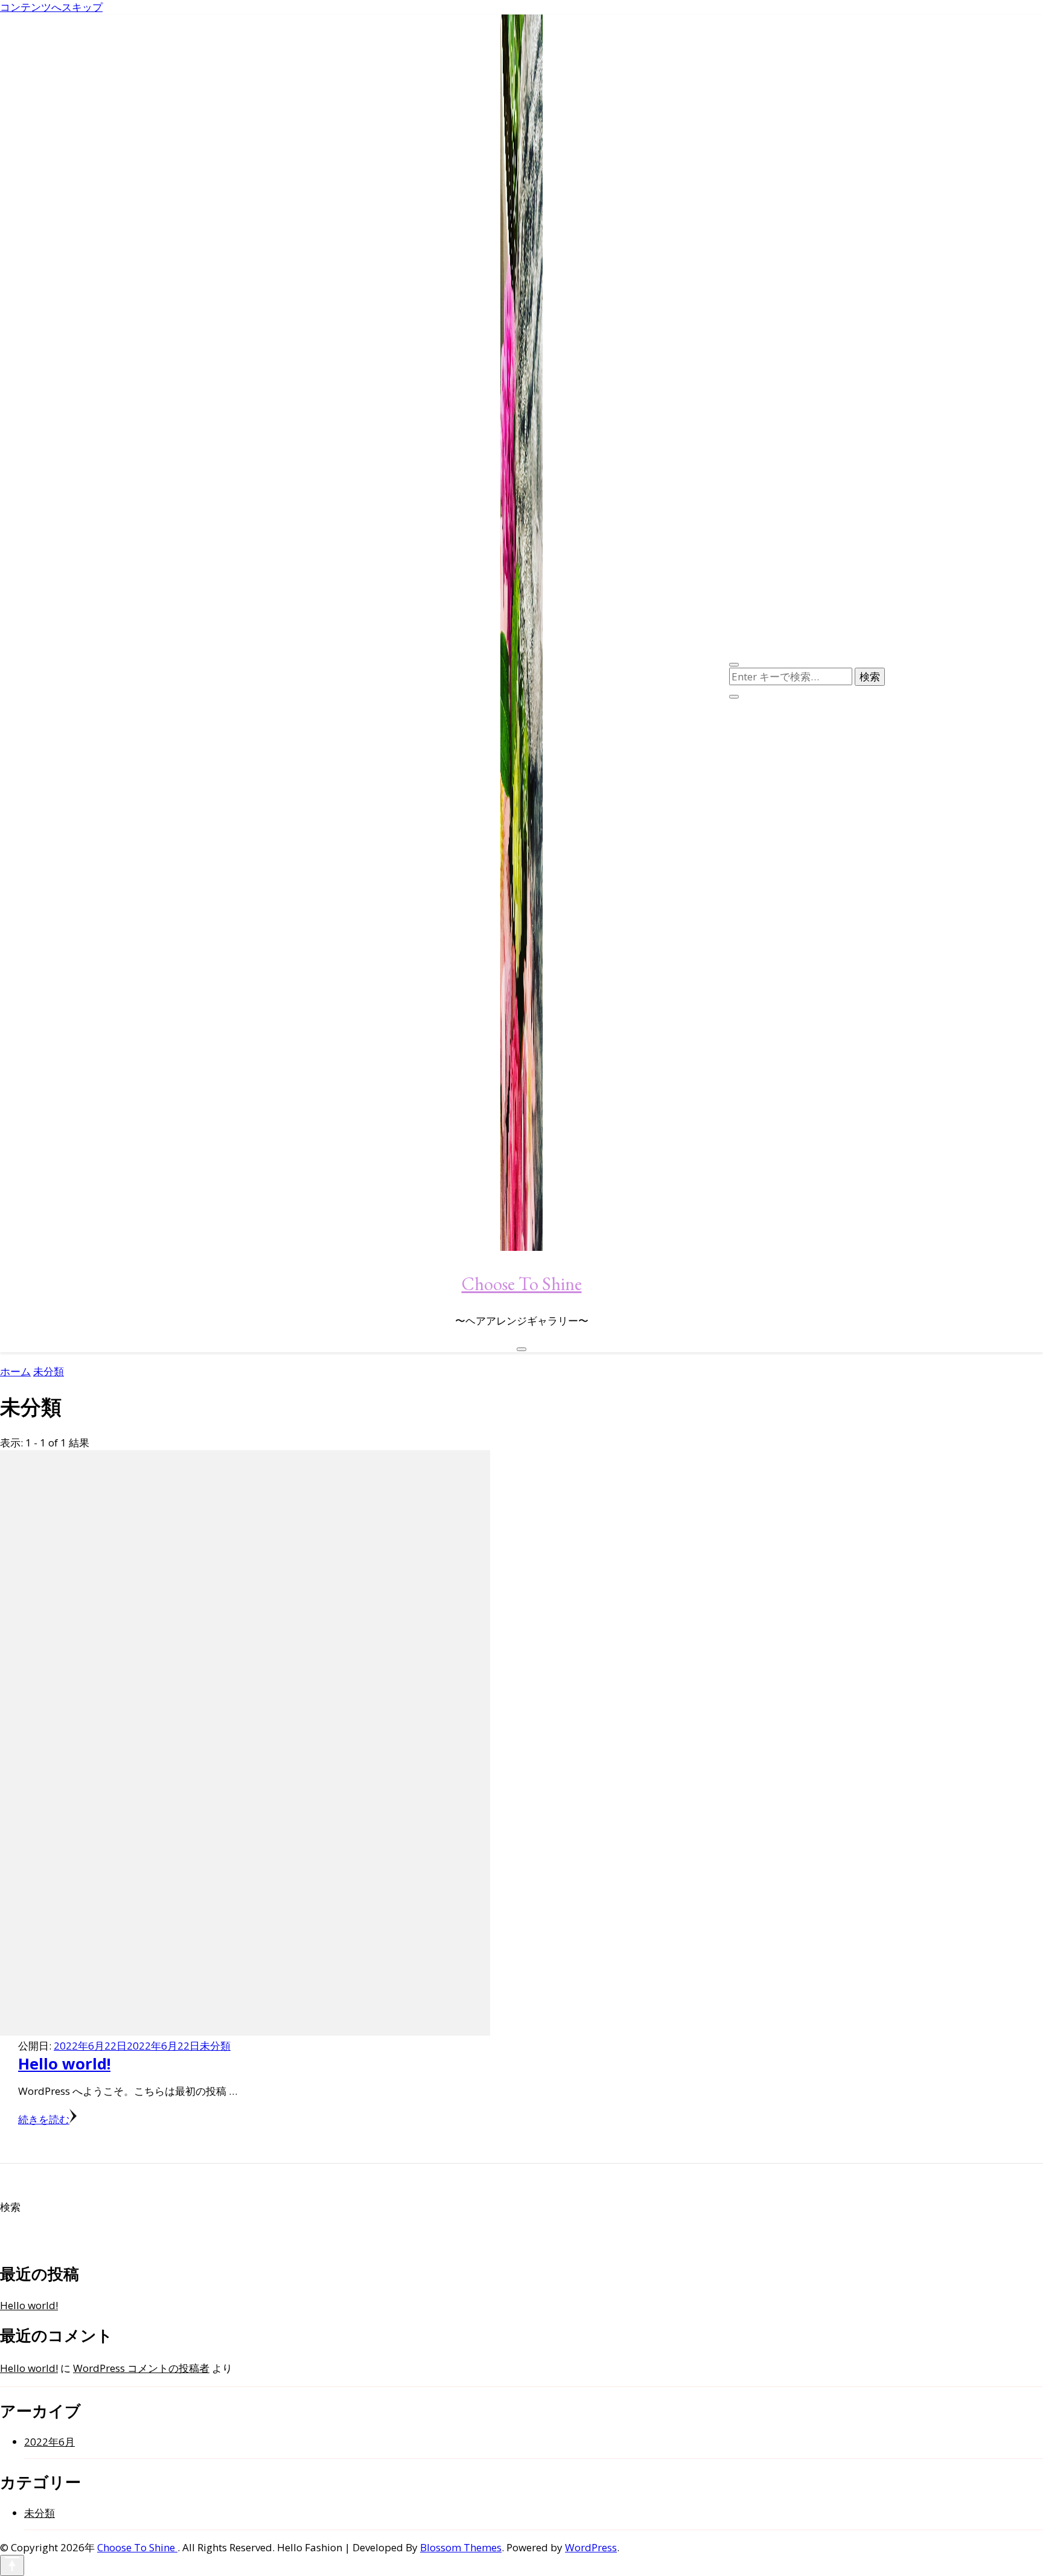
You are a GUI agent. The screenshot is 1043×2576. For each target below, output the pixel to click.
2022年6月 (49, 2442)
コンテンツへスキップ (51, 7)
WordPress (591, 2547)
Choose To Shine (522, 1284)
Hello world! (64, 2063)
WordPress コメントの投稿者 (141, 2368)
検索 (10, 2207)
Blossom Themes (461, 2547)
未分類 (215, 2046)
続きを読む (44, 2119)
